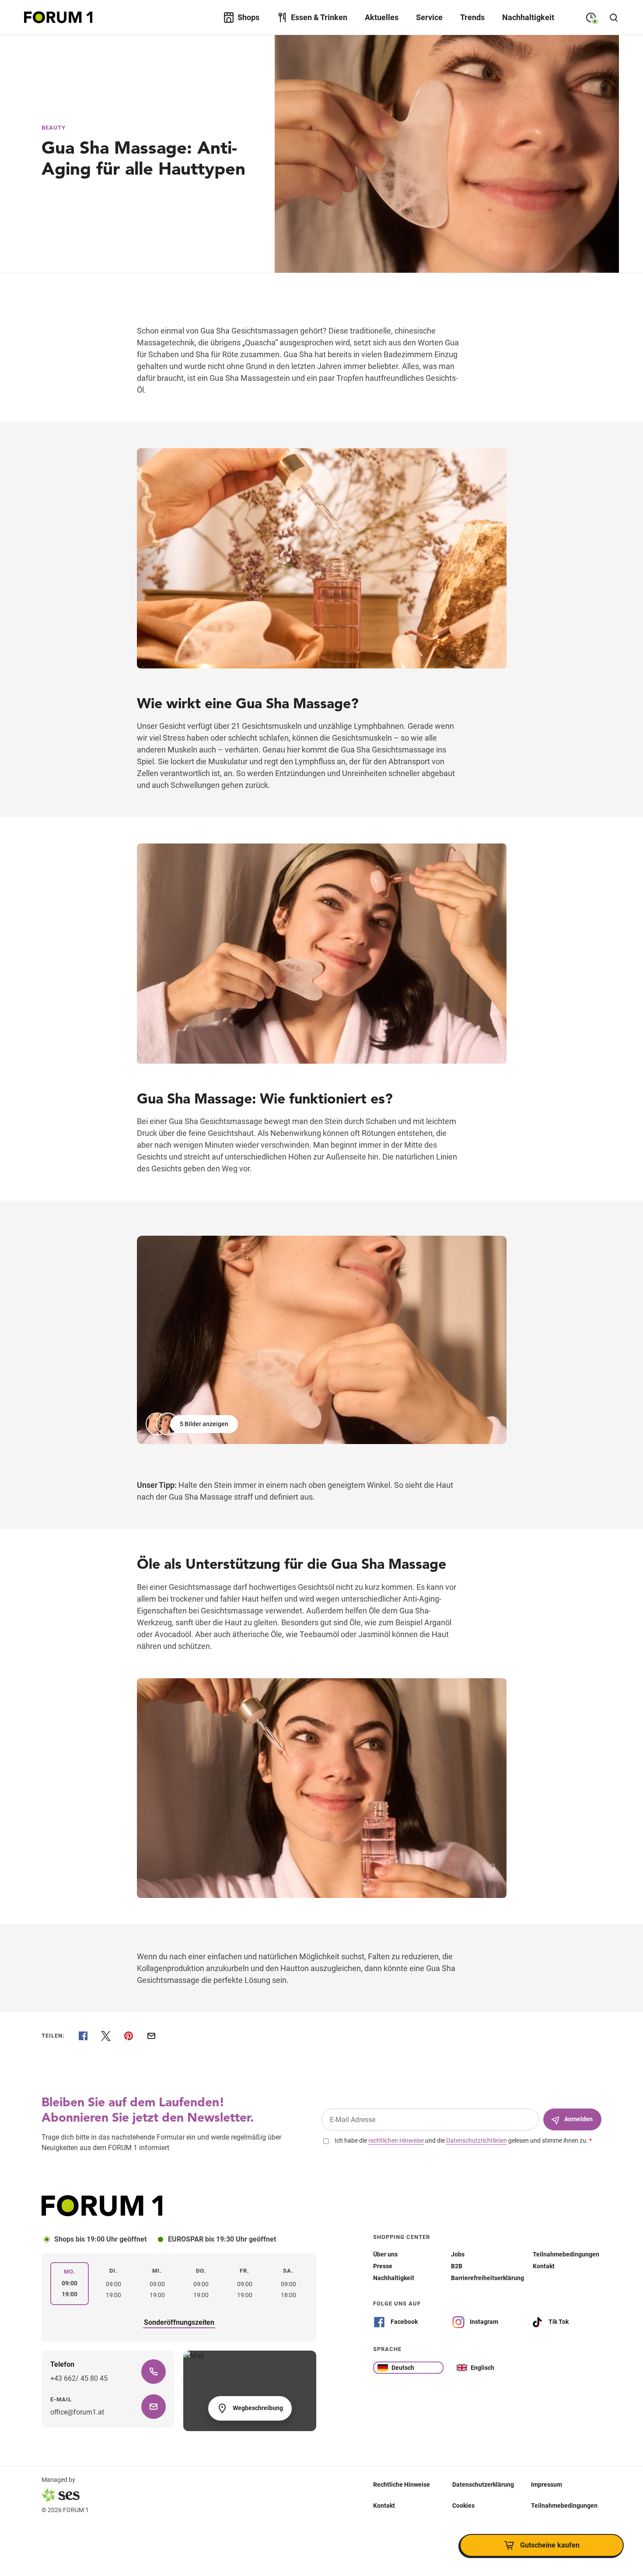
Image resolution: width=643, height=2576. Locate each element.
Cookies (463, 2506)
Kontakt (384, 2506)
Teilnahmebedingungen (564, 2506)
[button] (193, 1424)
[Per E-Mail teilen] (151, 2036)
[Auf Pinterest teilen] (129, 2036)
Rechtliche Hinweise (402, 2485)
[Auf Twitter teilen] (106, 2036)
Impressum (547, 2485)
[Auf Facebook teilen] (83, 2036)
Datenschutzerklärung (483, 2485)
